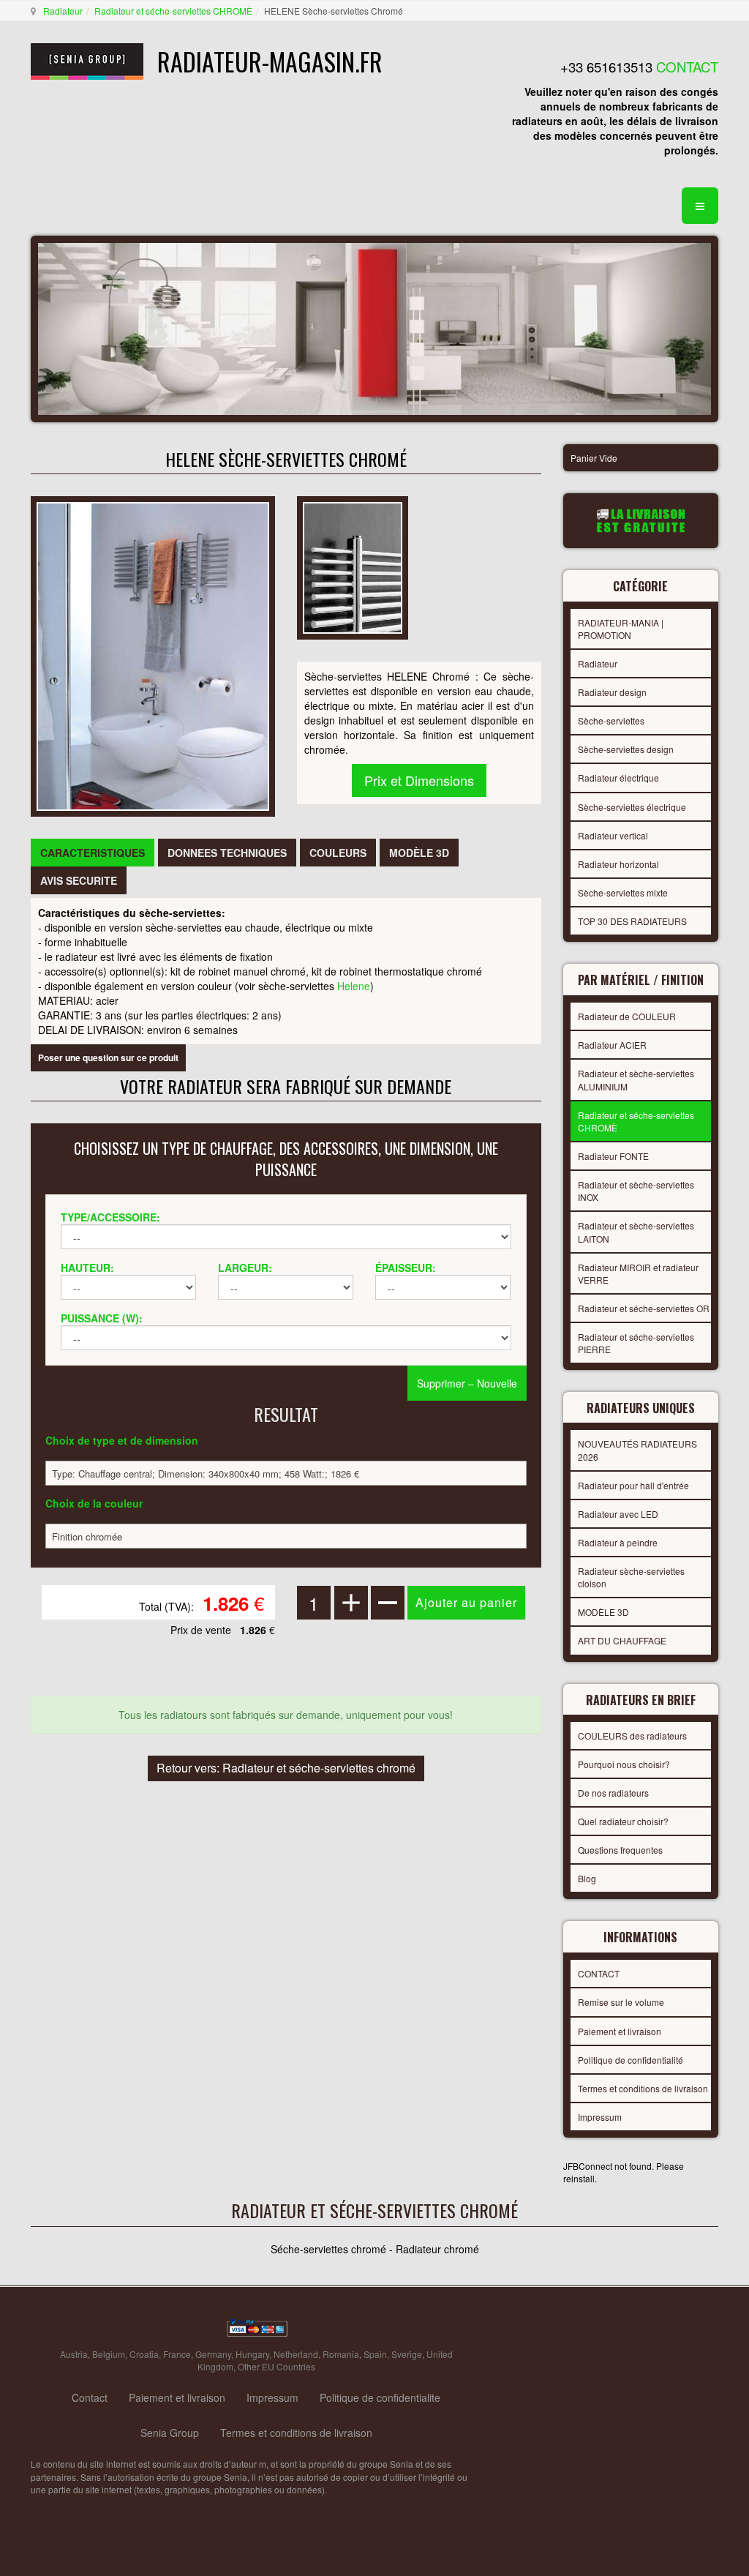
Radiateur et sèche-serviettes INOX (636, 1191)
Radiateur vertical (613, 835)
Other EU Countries (276, 2366)
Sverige (407, 2354)
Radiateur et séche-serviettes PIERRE (636, 1343)
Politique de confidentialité (631, 2060)
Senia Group (170, 2433)
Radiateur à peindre (618, 1542)
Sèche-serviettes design (626, 749)
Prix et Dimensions (419, 780)
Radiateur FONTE (613, 1156)
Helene (354, 986)
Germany (213, 2354)
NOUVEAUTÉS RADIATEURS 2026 (637, 1450)
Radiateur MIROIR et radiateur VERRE (638, 1273)
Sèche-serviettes (611, 720)
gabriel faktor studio (662, 2331)
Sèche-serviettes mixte (623, 892)
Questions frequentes (620, 1850)
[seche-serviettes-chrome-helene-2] (353, 566)
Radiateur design (612, 692)
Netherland (296, 2354)
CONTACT (599, 1973)
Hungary (252, 2354)
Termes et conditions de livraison (643, 2088)
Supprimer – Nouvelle (467, 1383)
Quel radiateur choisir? (623, 1821)
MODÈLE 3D (603, 1612)
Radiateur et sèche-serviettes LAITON (636, 1232)
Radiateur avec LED (618, 1514)
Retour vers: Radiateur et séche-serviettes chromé (286, 1768)
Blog (587, 1878)
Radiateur (63, 11)
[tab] (93, 853)
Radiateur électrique (618, 778)
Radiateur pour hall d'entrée (633, 1485)
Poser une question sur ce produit (108, 1057)
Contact (90, 2397)
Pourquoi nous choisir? (624, 1764)
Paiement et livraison (620, 2031)
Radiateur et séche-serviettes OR (644, 1308)
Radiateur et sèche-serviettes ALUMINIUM (636, 1079)
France (177, 2354)
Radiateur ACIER (612, 1045)
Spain (375, 2354)
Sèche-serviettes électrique (632, 807)
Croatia (144, 2354)
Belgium (109, 2354)
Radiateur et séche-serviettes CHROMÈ (173, 11)
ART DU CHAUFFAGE (622, 1640)
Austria (74, 2354)
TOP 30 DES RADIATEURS (632, 921)
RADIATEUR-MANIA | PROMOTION (621, 629)
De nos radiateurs (613, 1793)
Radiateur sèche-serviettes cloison (631, 1577)
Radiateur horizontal (618, 864)
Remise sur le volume (621, 2002)
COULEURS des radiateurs (632, 1736)
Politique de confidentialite (380, 2397)
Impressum (600, 2117)
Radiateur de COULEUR (627, 1016)
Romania (341, 2354)
